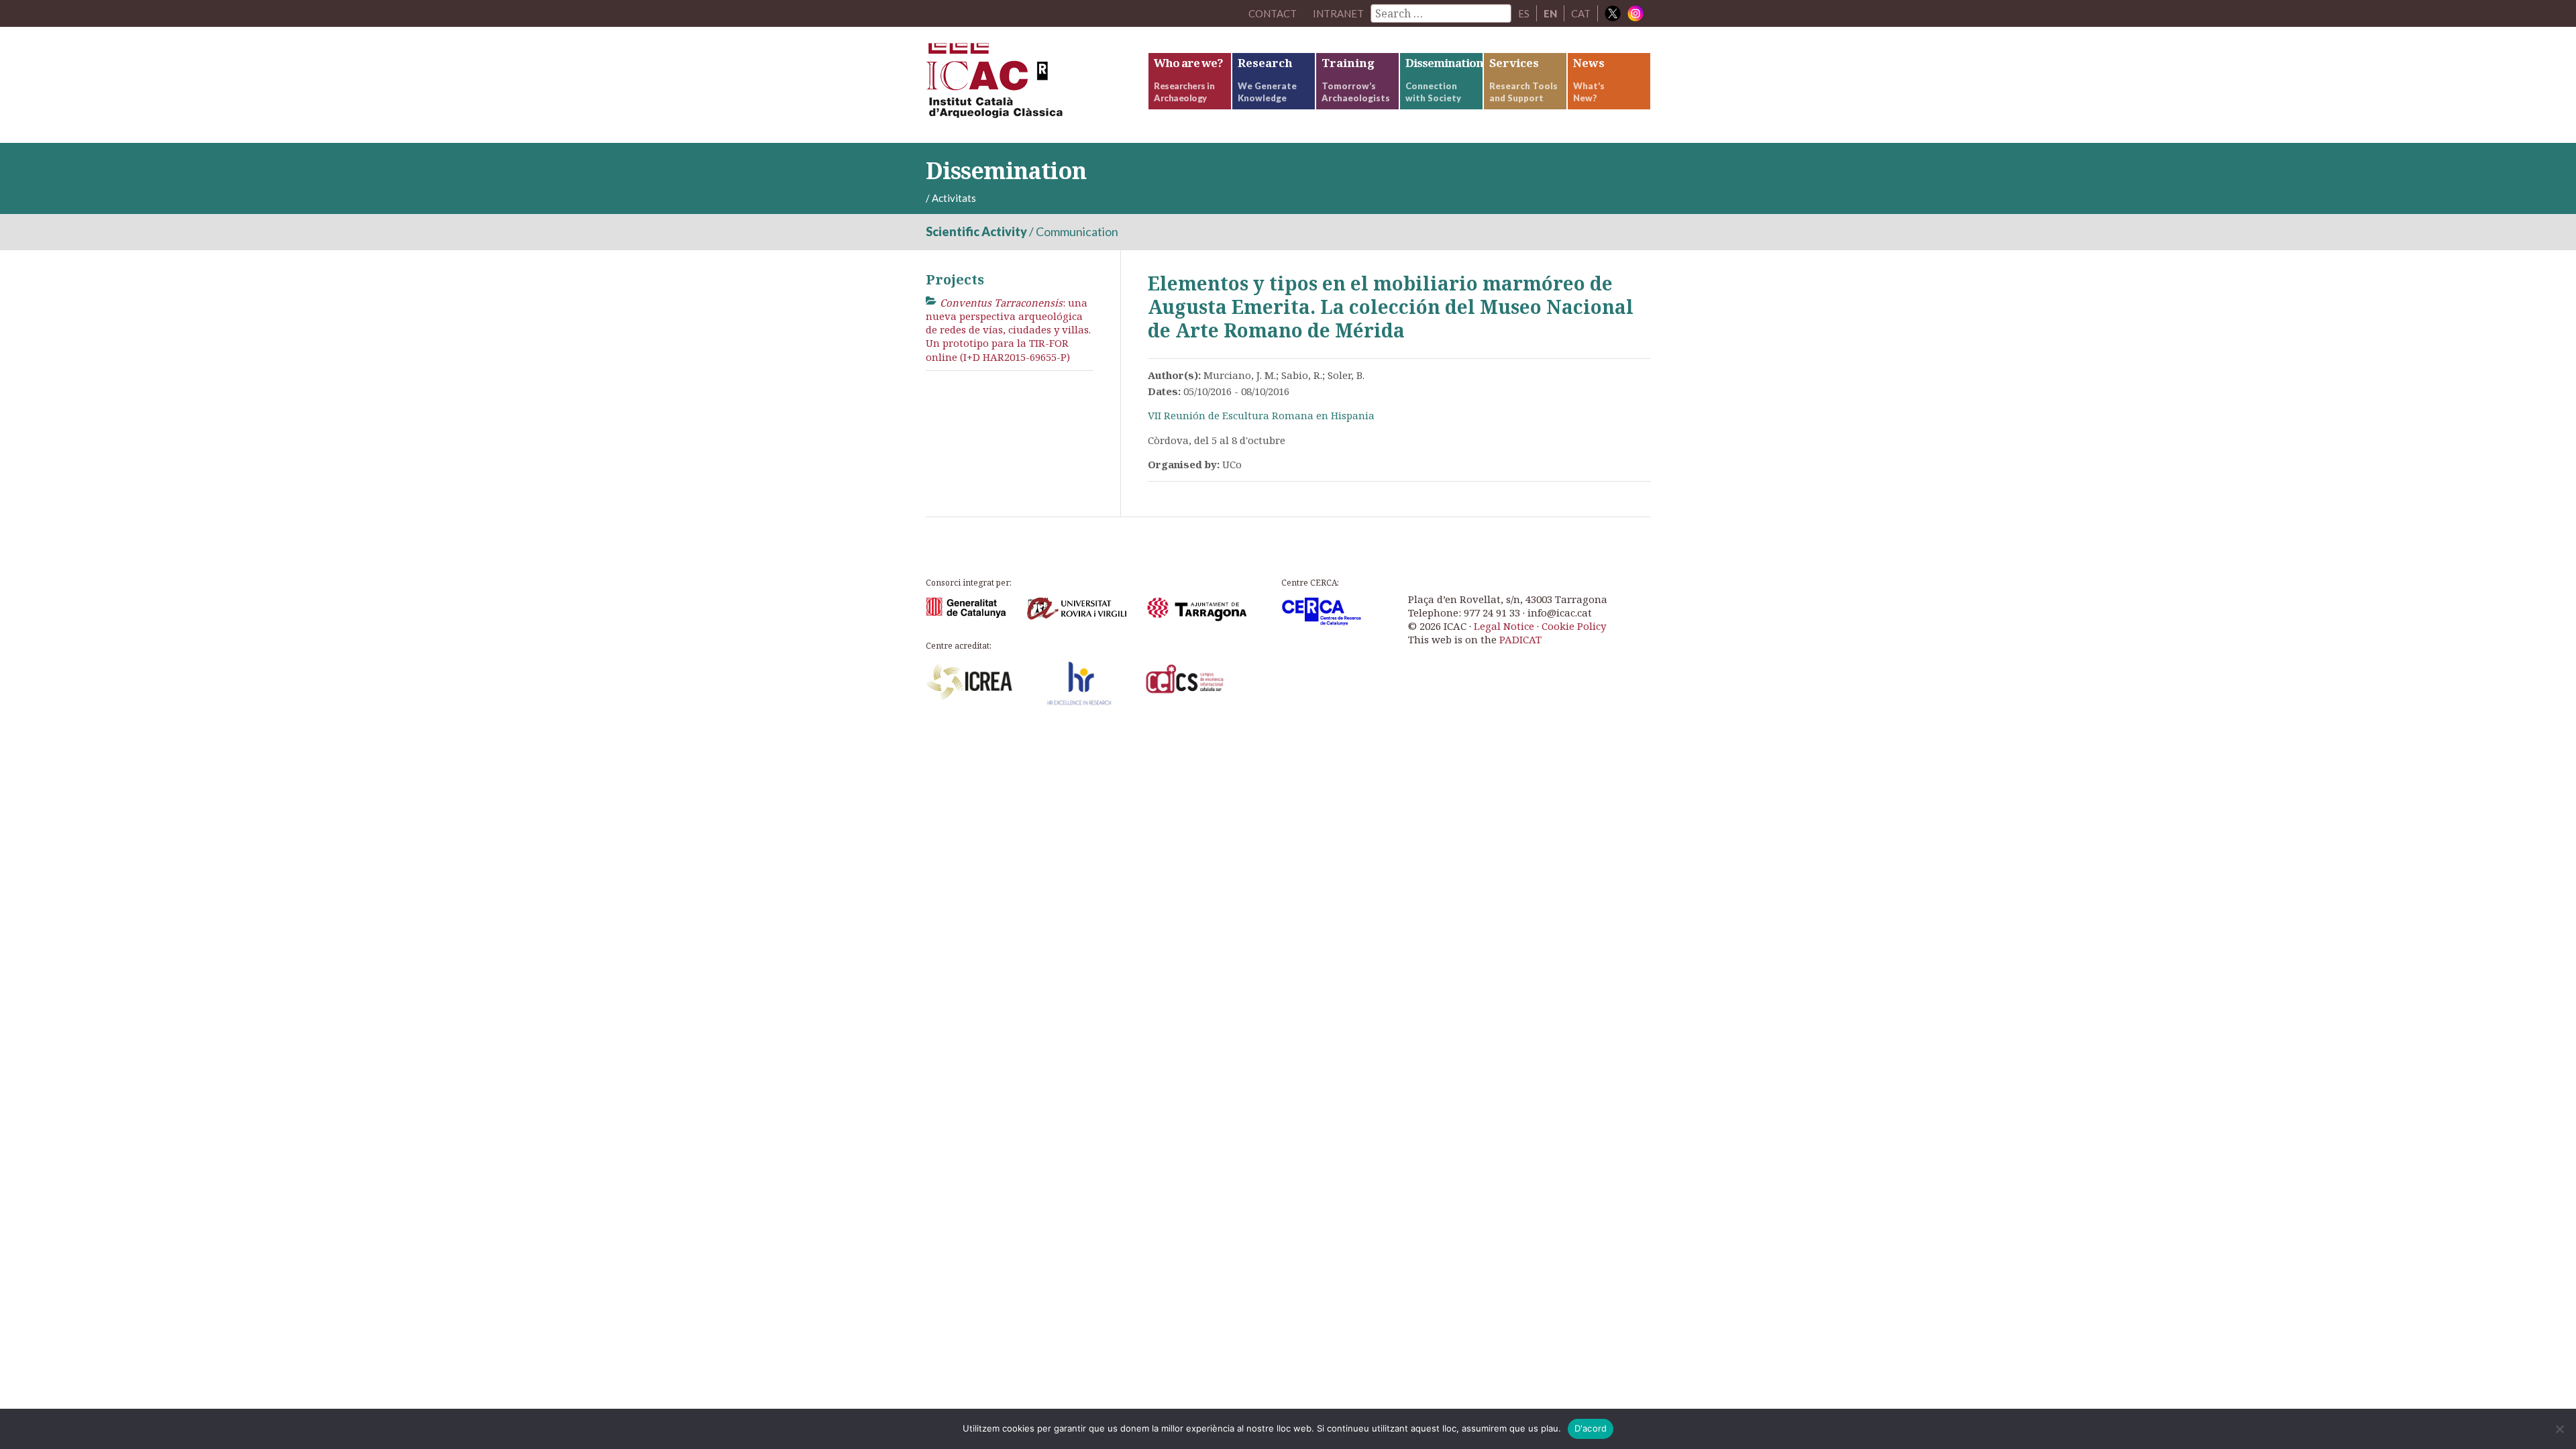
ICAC (1026, 85)
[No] (2559, 1429)
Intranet (1338, 13)
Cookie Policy (1574, 626)
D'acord (1591, 1428)
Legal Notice (1504, 626)
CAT (1581, 13)
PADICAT (1520, 639)
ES (1524, 13)
